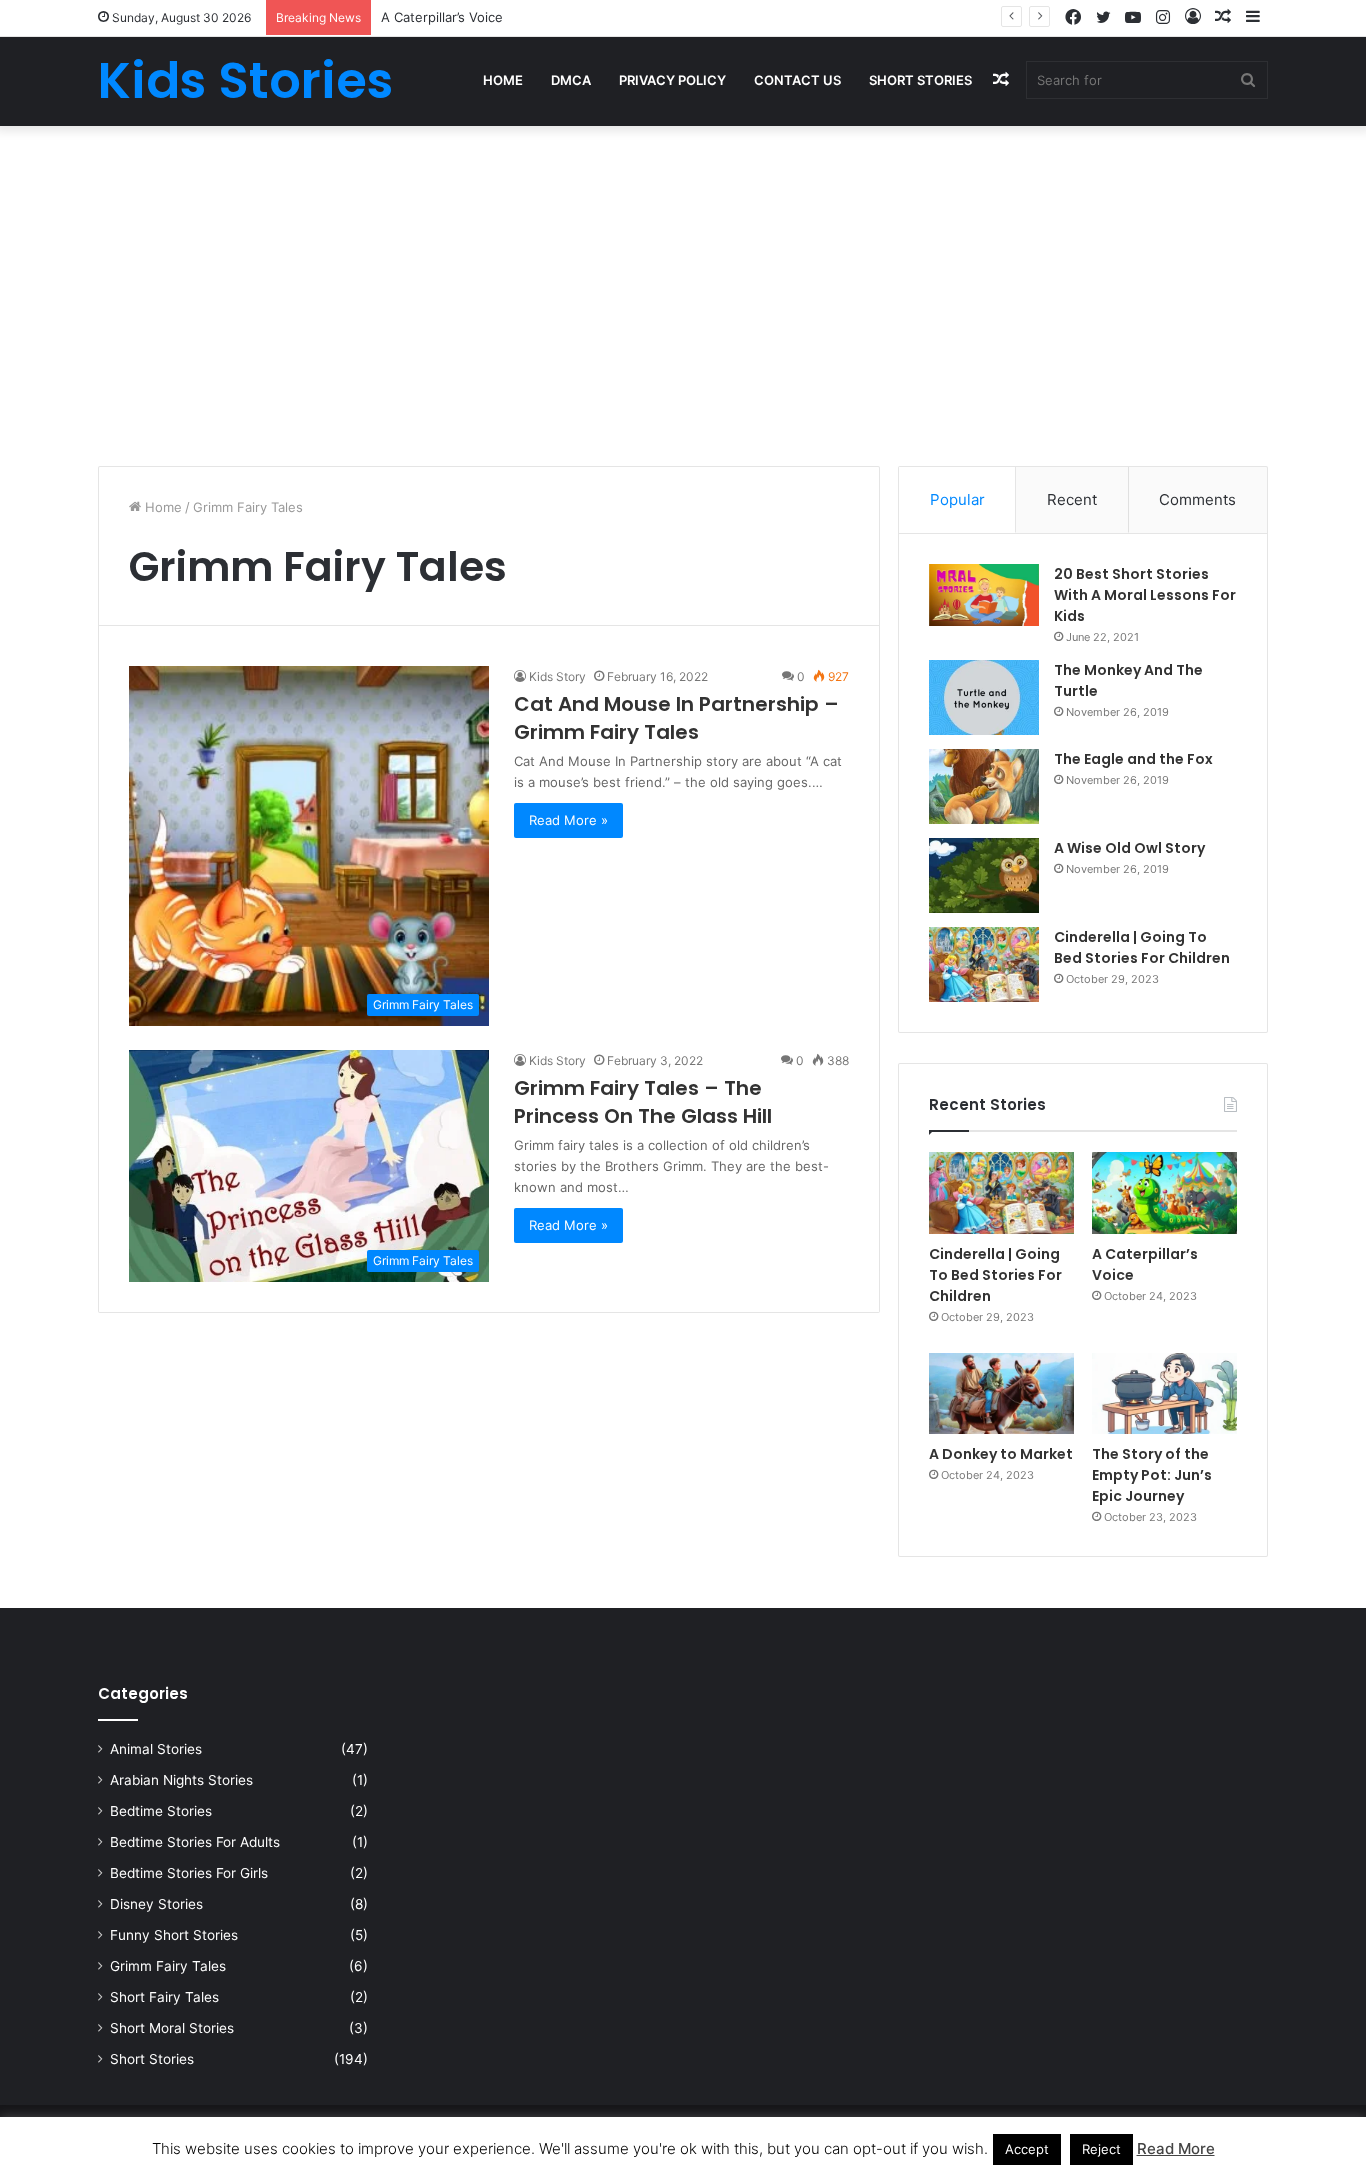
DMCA (571, 80)
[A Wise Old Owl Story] (984, 875)
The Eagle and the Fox (1133, 759)
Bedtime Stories (161, 1811)
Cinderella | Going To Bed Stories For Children (1142, 947)
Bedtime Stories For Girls (189, 1873)
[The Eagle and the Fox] (984, 786)
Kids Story (557, 676)
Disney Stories (156, 1904)
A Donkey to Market (1001, 1454)
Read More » (568, 820)
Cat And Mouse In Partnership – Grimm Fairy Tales (676, 718)
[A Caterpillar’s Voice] (1164, 1193)
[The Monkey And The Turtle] (984, 697)
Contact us (797, 80)
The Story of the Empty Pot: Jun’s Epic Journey (1152, 1475)
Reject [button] (1101, 2149)
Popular (957, 499)
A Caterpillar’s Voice (442, 17)
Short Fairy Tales (164, 1997)
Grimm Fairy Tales (168, 1966)
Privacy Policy (672, 80)
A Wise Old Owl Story (1129, 848)
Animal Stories (156, 1749)
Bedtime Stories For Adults (195, 1842)
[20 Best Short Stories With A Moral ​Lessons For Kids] (984, 595)
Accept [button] (1027, 2149)
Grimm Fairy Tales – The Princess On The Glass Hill (643, 1102)
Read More (1176, 2148)
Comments (1197, 499)
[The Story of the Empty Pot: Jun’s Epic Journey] (1164, 1394)
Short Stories (920, 80)
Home (503, 80)
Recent (1072, 499)
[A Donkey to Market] (1001, 1394)
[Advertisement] (683, 296)
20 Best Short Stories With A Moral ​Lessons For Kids (1145, 595)
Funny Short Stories (174, 1935)
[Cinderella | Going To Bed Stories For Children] (984, 964)
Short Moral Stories (172, 2028)
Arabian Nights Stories (181, 1780)
